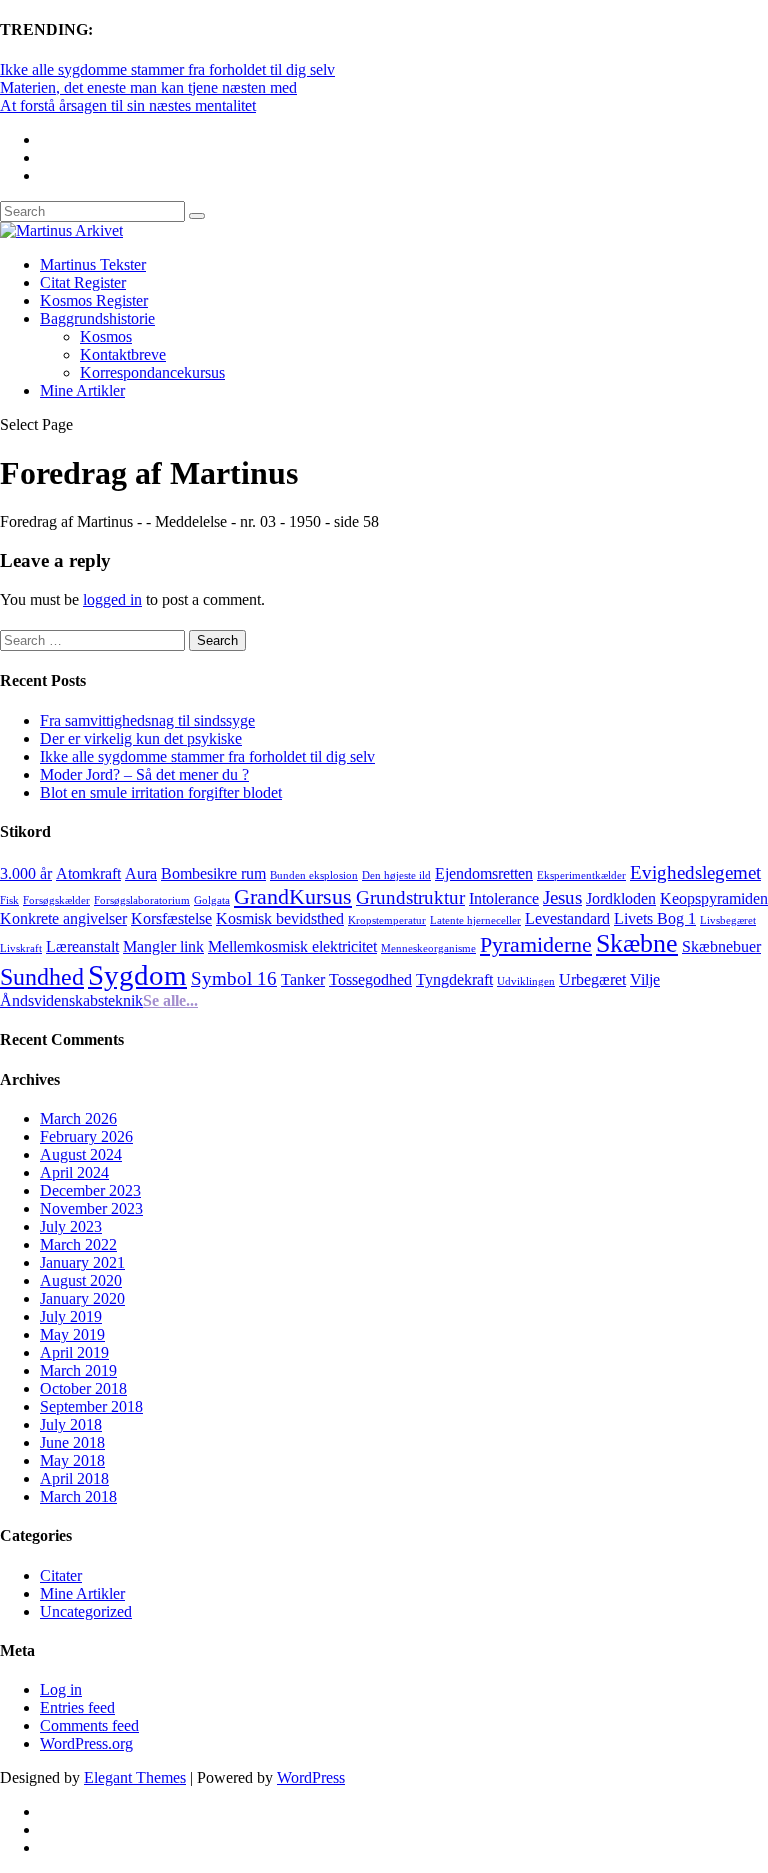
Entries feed (77, 1707)
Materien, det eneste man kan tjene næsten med (148, 87)
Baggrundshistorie (97, 318)
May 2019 (72, 1334)
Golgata (212, 900)
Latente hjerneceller (475, 920)
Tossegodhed (370, 979)
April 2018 (74, 1478)
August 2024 (81, 1154)
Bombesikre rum (213, 873)
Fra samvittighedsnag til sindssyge (147, 720)
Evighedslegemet (695, 872)
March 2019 (78, 1370)
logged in (112, 599)
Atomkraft (88, 873)
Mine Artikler (82, 390)
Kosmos (106, 336)
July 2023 (71, 1226)
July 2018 (71, 1424)
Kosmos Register (94, 300)
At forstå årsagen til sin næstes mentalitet (128, 105)
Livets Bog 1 (655, 918)
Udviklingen (526, 981)
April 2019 (74, 1352)
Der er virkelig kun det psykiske (141, 738)
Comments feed (89, 1725)
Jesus (562, 897)
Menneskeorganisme (428, 948)
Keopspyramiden (714, 898)
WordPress (311, 1777)
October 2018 (83, 1388)
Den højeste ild (396, 875)
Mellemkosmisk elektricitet (292, 946)
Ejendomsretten (484, 873)
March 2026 (78, 1118)
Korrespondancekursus (152, 372)
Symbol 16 (234, 978)
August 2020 (81, 1280)
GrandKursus (293, 896)
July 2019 (71, 1316)
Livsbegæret (728, 920)
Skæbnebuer (721, 946)
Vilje (645, 979)
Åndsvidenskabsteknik (71, 1000)
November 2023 (91, 1208)
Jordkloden (621, 898)
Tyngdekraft (454, 979)
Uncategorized (86, 1611)
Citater (61, 1575)
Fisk (9, 900)
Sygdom (137, 975)
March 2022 (78, 1244)
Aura (141, 873)
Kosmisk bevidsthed (280, 918)
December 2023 (90, 1190)
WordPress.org (86, 1743)
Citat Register (83, 282)
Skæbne (637, 943)
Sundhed (42, 976)
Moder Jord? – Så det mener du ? (144, 774)
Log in (61, 1689)
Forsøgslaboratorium (142, 900)
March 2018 (78, 1496)
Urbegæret (592, 979)
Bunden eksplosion (314, 875)
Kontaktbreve (123, 354)
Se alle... (170, 1000)
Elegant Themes (135, 1777)
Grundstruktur (410, 897)
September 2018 (91, 1406)
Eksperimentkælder (581, 875)
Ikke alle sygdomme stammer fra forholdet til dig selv (167, 69)
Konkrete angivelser (63, 918)
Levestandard (567, 918)
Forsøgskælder (56, 900)
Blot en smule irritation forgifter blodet (161, 792)
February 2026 (86, 1136)
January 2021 (82, 1262)
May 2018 (72, 1460)
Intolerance (504, 898)
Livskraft (21, 948)
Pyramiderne (536, 944)
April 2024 (74, 1172)
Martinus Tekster (93, 264)
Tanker (303, 979)
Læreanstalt (82, 946)
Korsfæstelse (171, 918)
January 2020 (82, 1298)
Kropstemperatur (387, 920)
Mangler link (163, 946)
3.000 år (26, 873)
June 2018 (72, 1442)
